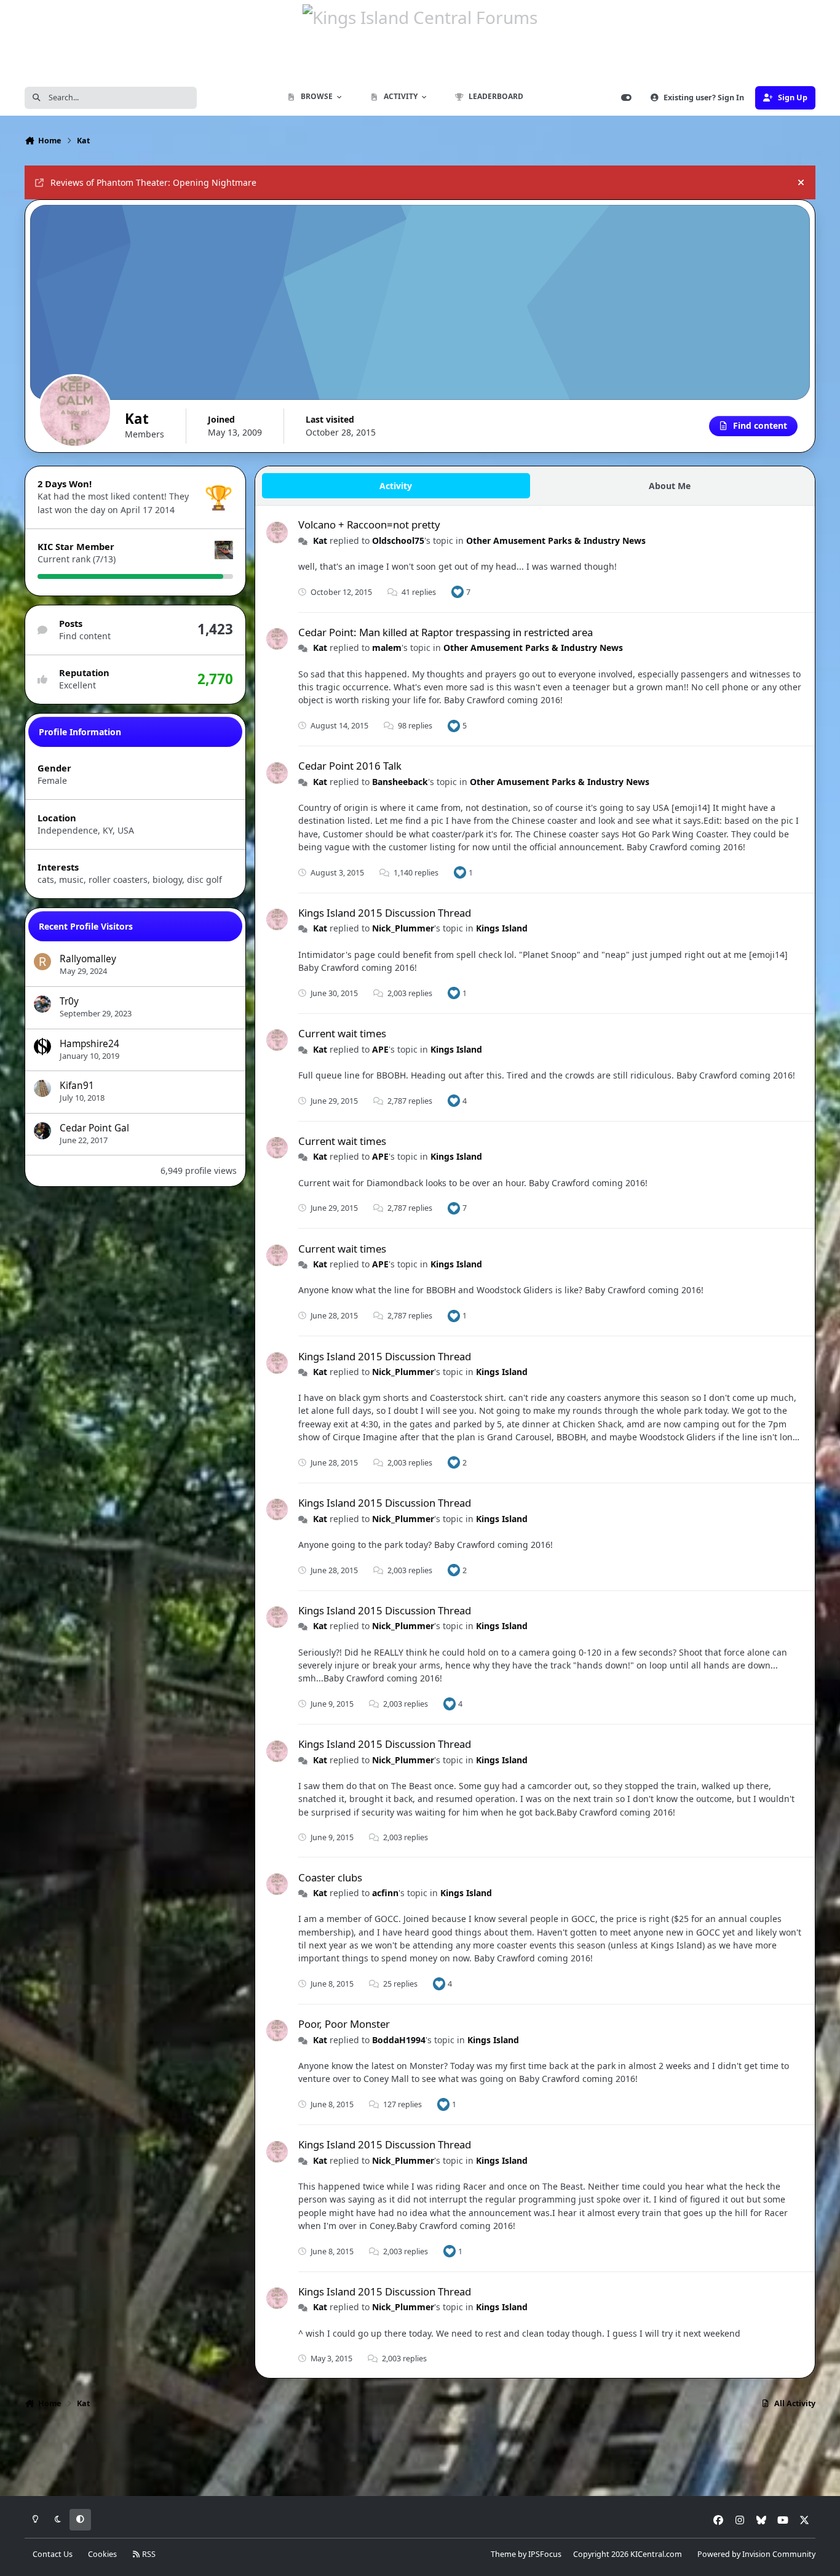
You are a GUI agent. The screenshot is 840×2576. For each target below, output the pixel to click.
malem (387, 648)
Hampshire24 (89, 1044)
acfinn (385, 1893)
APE (380, 1049)
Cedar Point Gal (94, 1128)
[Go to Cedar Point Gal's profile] (42, 1131)
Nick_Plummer (403, 928)
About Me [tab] (670, 486)
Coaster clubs (330, 1877)
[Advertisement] (420, 2457)
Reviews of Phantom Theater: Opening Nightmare (153, 182)
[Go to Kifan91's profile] (42, 1088)
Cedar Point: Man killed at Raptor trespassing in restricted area (446, 632)
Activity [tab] (396, 486)
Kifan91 (77, 1086)
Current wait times (342, 1033)
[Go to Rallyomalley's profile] (42, 962)
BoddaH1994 (399, 2040)
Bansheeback (400, 782)
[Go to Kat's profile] (277, 532)
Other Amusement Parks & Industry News (556, 540)
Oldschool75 (398, 540)
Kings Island (502, 928)
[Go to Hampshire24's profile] (42, 1047)
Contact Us (53, 2554)
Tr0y (69, 1001)
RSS (148, 2554)
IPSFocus (545, 2554)
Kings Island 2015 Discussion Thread (385, 913)
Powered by (756, 2554)
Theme (503, 2554)
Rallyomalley (88, 959)
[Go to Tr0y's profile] (42, 1004)
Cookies (102, 2554)
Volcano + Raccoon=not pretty (369, 524)
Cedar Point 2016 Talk (350, 766)
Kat (320, 540)
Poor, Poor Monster (344, 2024)
